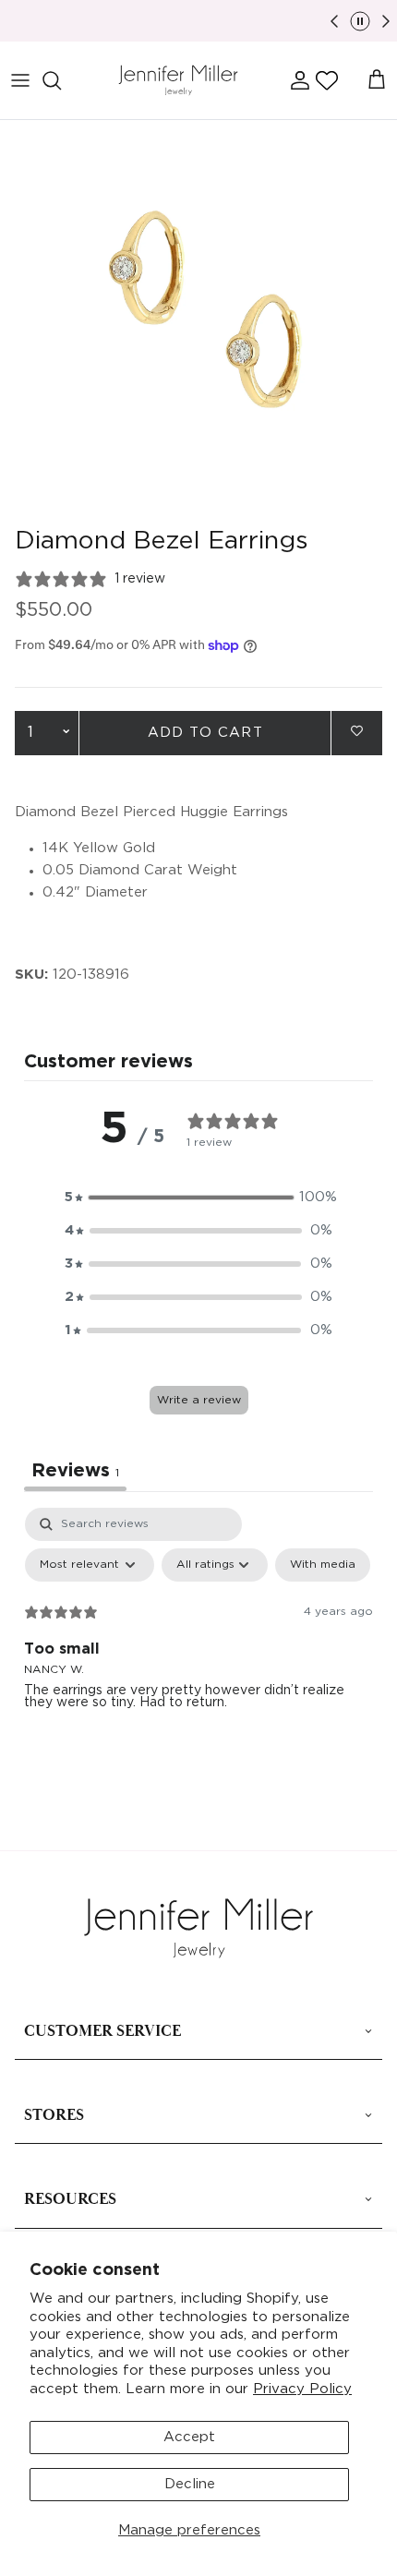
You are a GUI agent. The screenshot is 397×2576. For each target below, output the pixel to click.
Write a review (199, 1400)
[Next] (386, 21)
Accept (189, 2437)
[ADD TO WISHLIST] (357, 732)
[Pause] (360, 21)
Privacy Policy (302, 2389)
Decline (190, 2484)
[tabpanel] (198, 1646)
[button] (327, 80)
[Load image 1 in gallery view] (198, 319)
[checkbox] (323, 1565)
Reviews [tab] (75, 1471)
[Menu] (20, 80)
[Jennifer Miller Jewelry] (178, 81)
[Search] (61, 80)
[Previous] (334, 21)
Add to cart (205, 733)
